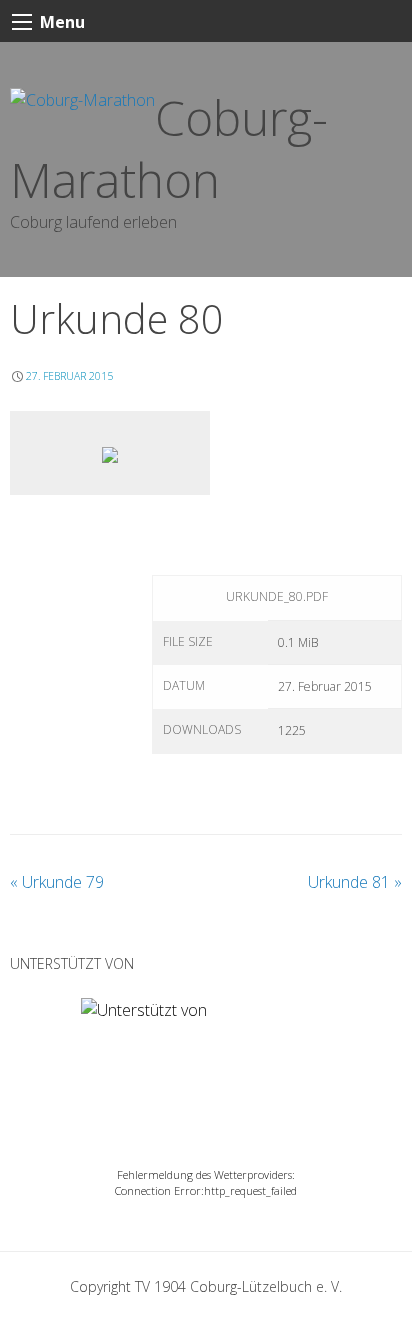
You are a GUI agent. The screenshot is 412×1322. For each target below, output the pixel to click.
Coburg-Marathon (169, 148)
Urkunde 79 (57, 882)
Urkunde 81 (355, 882)
